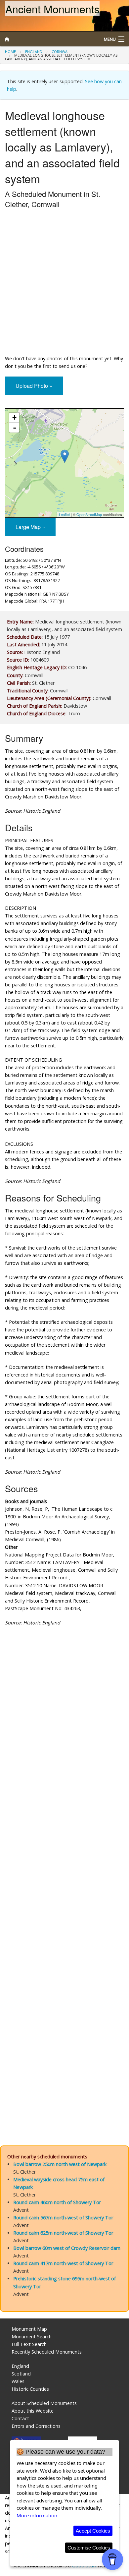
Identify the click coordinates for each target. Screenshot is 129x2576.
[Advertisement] (64, 283)
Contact (20, 2418)
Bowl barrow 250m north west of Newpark (60, 2164)
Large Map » (30, 527)
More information (37, 2515)
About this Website (33, 2411)
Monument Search (32, 2337)
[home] (48, 39)
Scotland (21, 2374)
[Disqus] (64, 1866)
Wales (18, 2381)
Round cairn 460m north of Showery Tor (57, 2202)
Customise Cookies (89, 2548)
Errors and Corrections (36, 2426)
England (34, 52)
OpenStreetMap (89, 514)
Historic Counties (30, 2389)
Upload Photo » (34, 386)
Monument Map (29, 2329)
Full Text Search (29, 2344)
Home (10, 52)
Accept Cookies (93, 2531)
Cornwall (62, 52)
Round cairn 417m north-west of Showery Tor (63, 2263)
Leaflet (64, 514)
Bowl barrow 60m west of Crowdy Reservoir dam (67, 2248)
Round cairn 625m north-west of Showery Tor (63, 2233)
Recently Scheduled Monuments (47, 2352)
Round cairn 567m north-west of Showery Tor (63, 2218)
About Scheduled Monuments (44, 2403)
